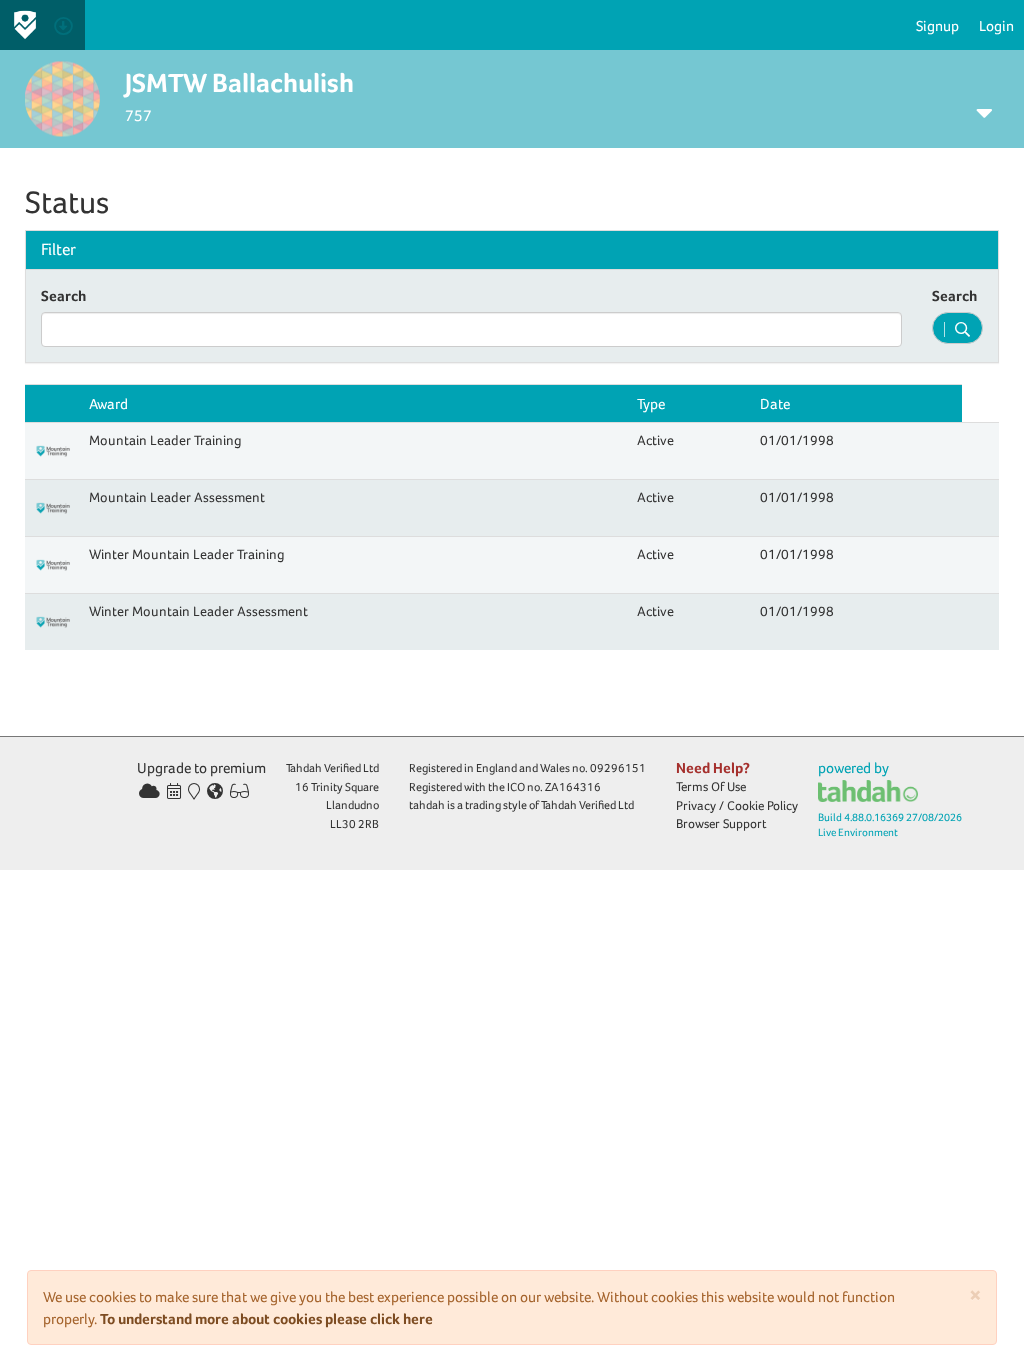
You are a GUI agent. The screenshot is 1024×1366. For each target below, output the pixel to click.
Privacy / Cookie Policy (737, 805)
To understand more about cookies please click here (266, 1318)
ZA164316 (573, 787)
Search (63, 295)
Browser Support (721, 823)
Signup (937, 25)
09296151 (618, 768)
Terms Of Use (711, 786)
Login (996, 25)
